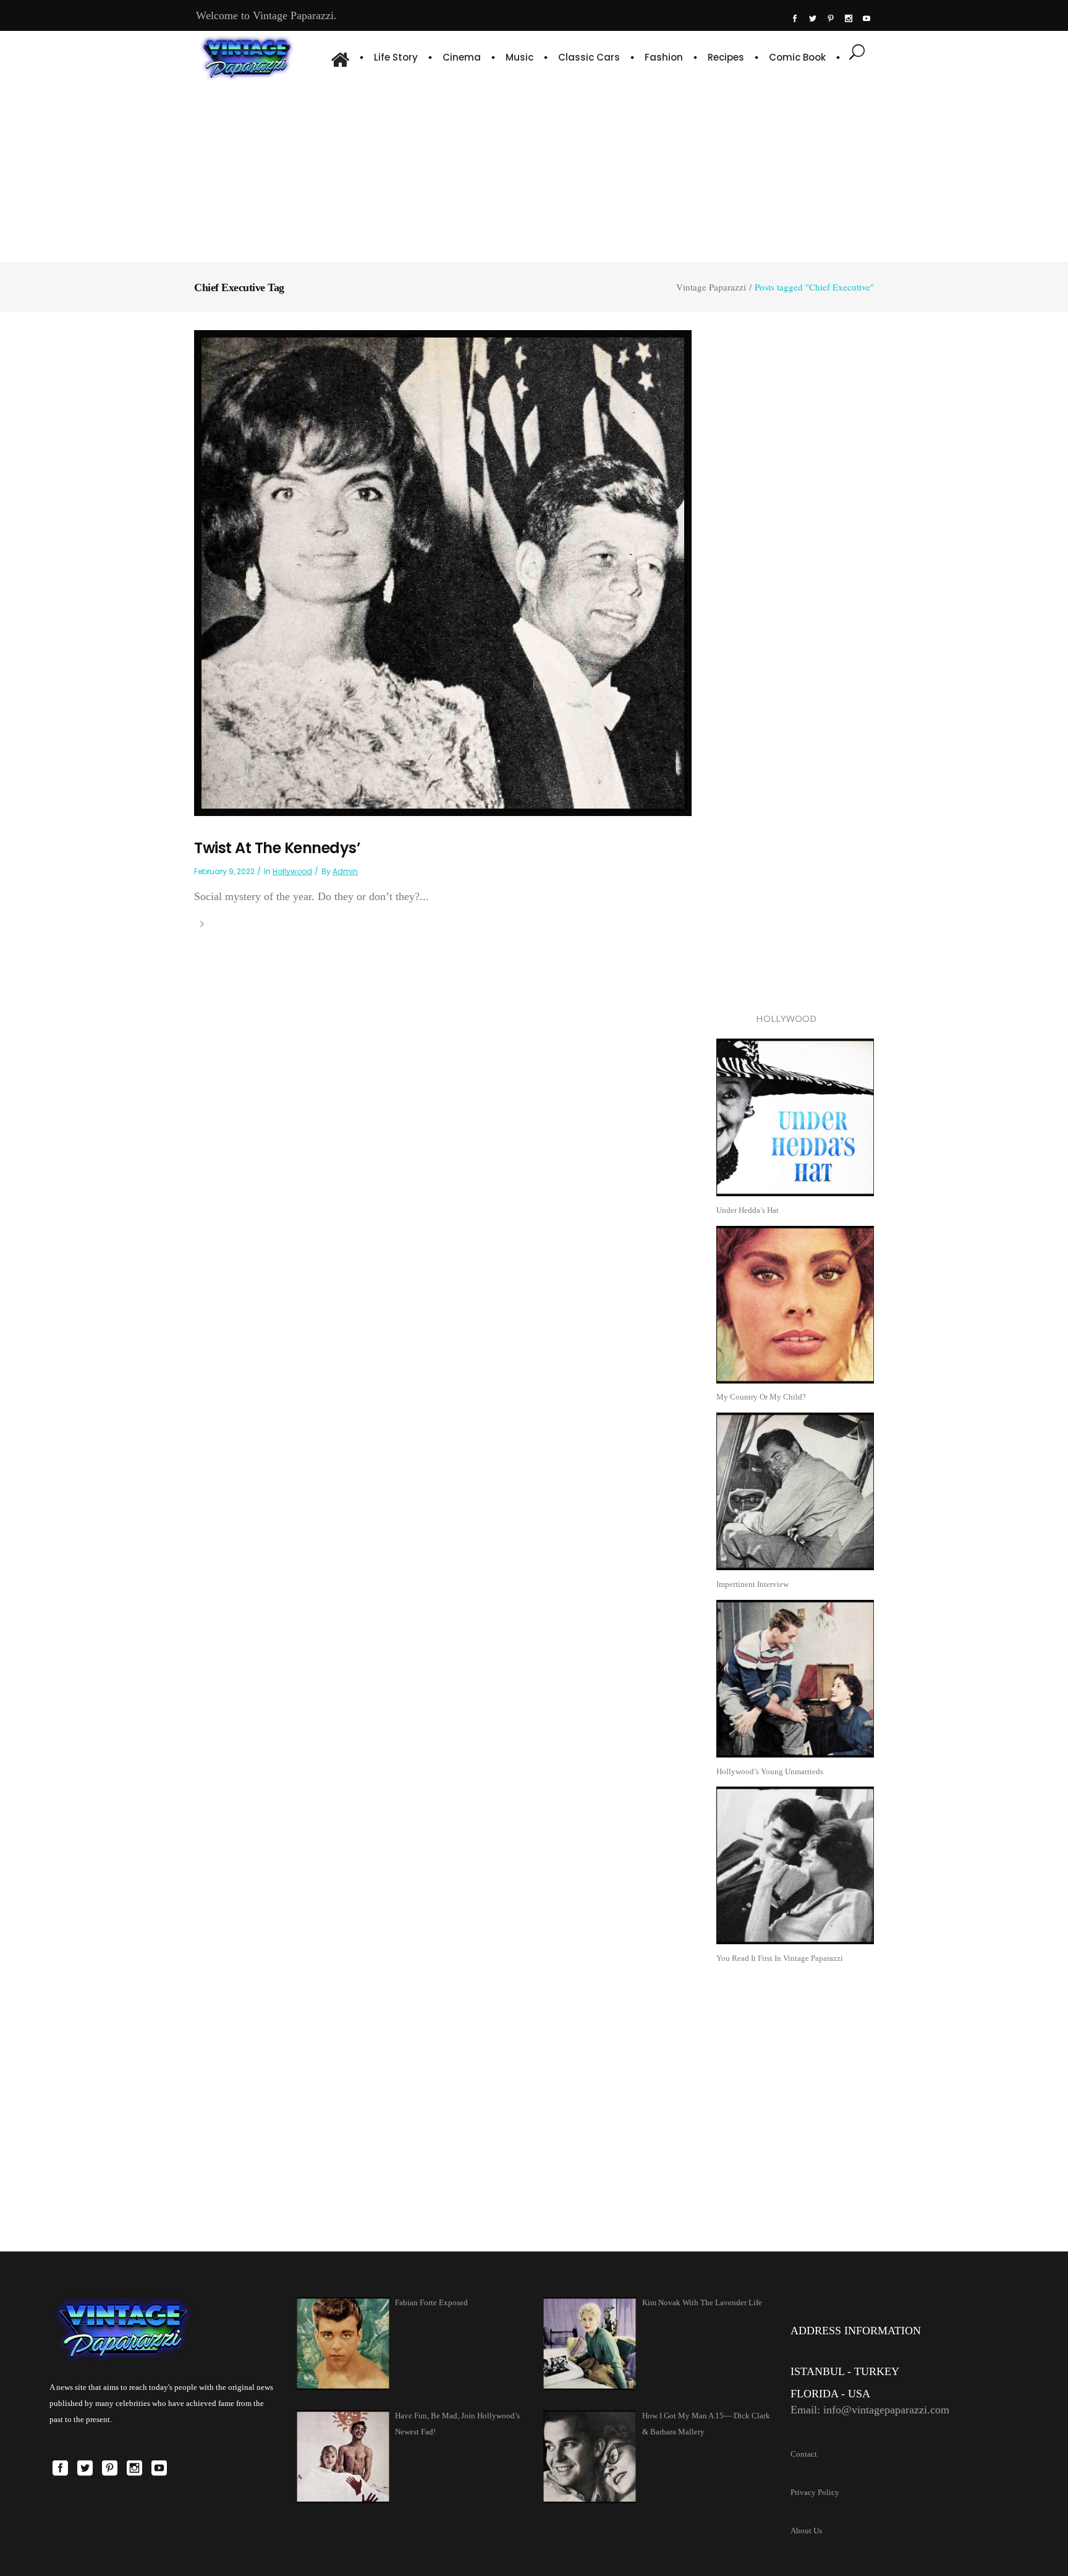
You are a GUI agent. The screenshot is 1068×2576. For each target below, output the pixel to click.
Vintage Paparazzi (711, 287)
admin (345, 871)
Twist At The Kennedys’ (277, 848)
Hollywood (292, 871)
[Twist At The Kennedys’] (443, 572)
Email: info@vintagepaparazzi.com (870, 2410)
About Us (806, 2531)
